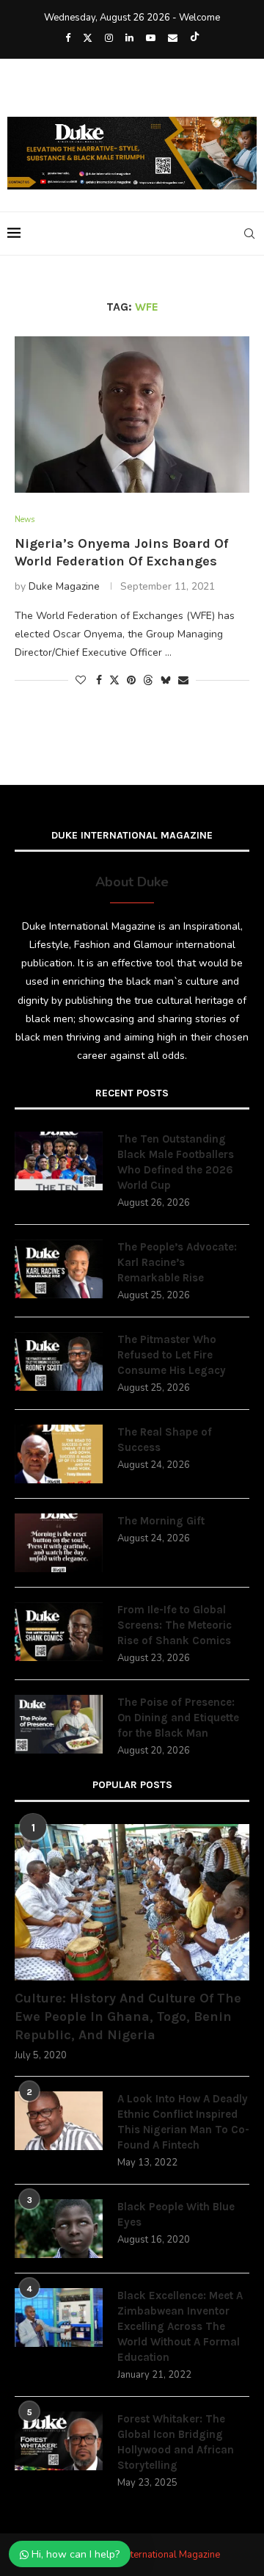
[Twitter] (88, 38)
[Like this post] (81, 680)
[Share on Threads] (148, 680)
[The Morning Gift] (59, 1543)
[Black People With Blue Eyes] (59, 2229)
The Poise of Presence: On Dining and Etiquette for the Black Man (178, 1718)
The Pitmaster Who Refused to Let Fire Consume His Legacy (172, 1355)
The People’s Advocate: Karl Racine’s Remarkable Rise (177, 1262)
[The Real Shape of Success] (59, 1454)
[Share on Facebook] (99, 680)
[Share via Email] (183, 680)
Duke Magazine (64, 586)
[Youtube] (151, 38)
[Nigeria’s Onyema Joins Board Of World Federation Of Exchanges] (132, 415)
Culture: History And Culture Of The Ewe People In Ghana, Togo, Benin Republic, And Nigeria (128, 2016)
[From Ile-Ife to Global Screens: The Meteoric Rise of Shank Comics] (59, 1632)
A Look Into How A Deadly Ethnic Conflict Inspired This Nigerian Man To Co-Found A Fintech (183, 2122)
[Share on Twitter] (114, 680)
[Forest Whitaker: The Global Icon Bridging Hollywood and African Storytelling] (59, 2441)
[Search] (249, 234)
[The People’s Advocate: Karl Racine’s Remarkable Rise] (59, 1269)
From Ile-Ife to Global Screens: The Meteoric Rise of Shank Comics (175, 1625)
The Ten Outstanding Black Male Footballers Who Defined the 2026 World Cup (176, 1162)
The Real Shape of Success (165, 1440)
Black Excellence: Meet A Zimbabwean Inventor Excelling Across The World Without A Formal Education (180, 2326)
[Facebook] (68, 38)
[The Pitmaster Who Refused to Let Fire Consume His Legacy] (59, 1361)
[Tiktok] (195, 38)
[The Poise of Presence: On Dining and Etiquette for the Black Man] (59, 1724)
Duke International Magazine (159, 2555)
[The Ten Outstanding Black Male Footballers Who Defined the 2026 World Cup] (59, 1161)
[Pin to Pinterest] (131, 680)
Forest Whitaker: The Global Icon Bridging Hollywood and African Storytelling (176, 2442)
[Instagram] (109, 38)
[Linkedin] (129, 38)
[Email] (173, 38)
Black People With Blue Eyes (176, 2214)
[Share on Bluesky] (166, 680)
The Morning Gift (161, 1521)
